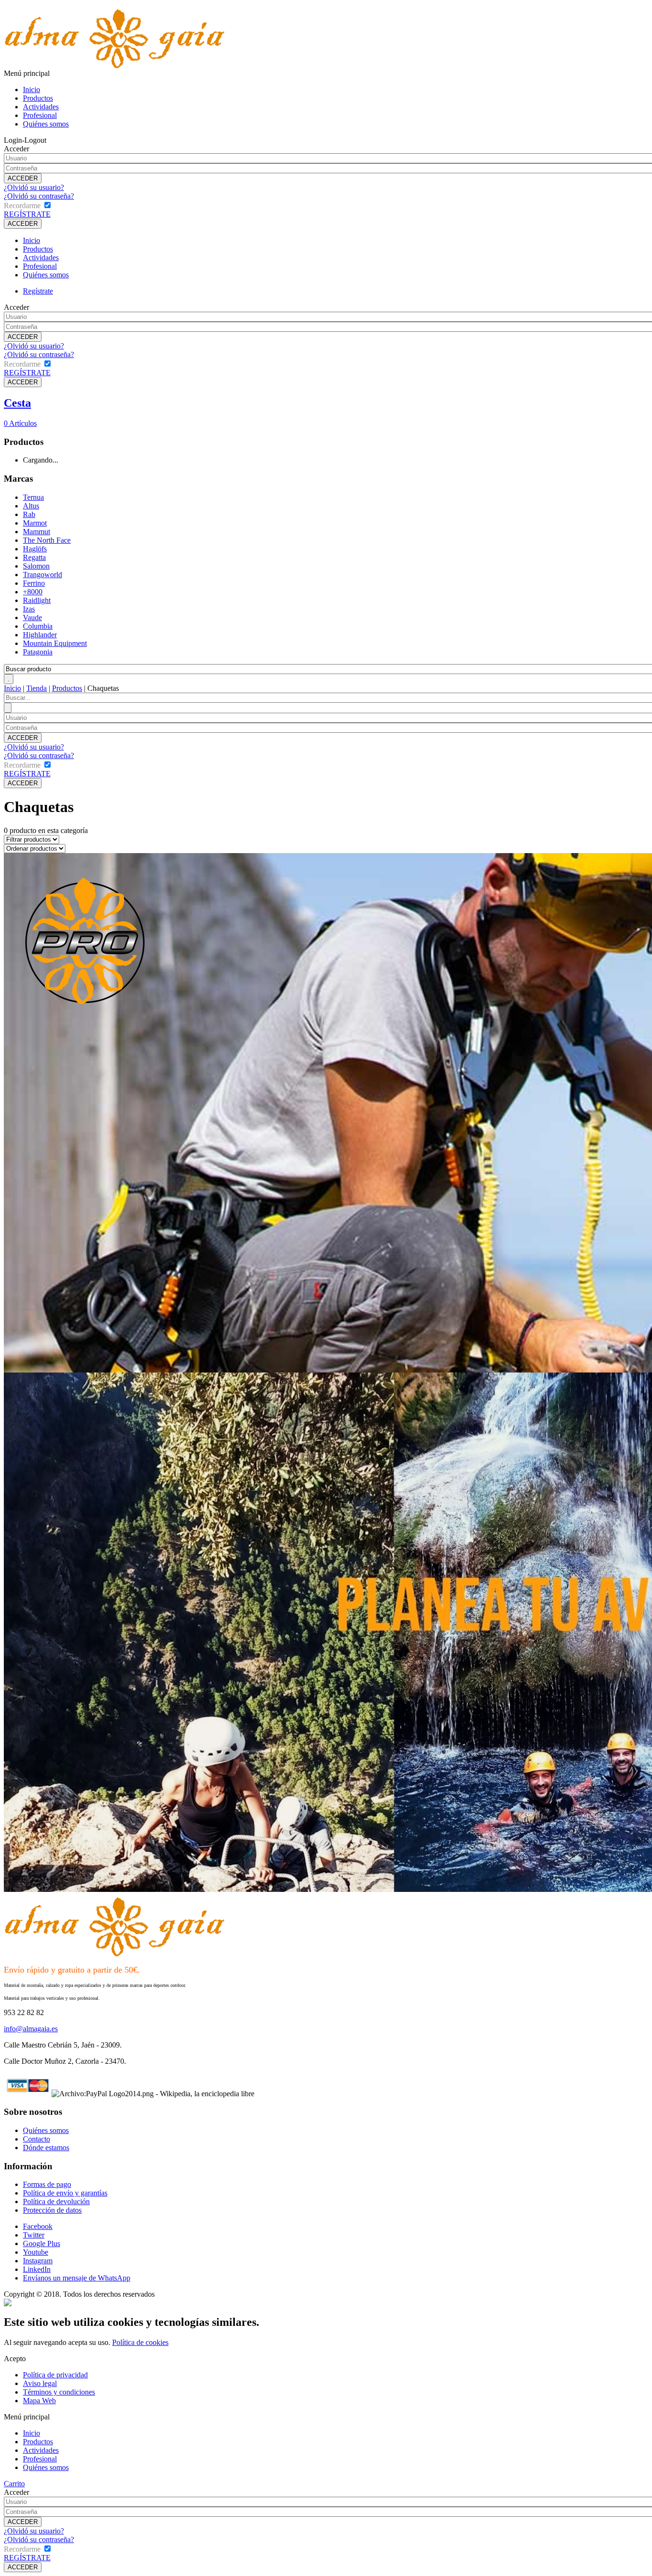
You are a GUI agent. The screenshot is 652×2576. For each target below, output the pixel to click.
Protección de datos (52, 2210)
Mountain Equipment (55, 643)
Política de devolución (56, 2201)
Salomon (36, 566)
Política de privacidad (55, 2375)
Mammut (37, 532)
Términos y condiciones (59, 2392)
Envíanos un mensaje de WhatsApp (77, 2278)
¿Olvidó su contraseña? (39, 196)
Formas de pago (47, 2184)
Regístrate (38, 291)
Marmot (35, 523)
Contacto (37, 2139)
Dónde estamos (46, 2148)
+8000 (33, 592)
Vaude (32, 618)
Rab (29, 514)
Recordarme (22, 206)
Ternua (33, 497)
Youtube (36, 2252)
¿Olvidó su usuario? (34, 187)
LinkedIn (37, 2269)
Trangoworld (42, 575)
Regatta (34, 557)
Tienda (37, 688)
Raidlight (37, 600)
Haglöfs (35, 549)
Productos (38, 98)
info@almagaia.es (31, 2029)
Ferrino (34, 583)
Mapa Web (39, 2401)
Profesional (40, 115)
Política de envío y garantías (65, 2193)
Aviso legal (40, 2383)
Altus (31, 506)
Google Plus (42, 2243)
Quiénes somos (46, 124)
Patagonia (38, 652)
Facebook (38, 2226)
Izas (29, 609)
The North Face (47, 540)
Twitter (34, 2235)
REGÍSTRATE (27, 214)
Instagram (38, 2261)
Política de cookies (140, 2342)
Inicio (32, 90)
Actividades (41, 107)
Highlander (40, 635)
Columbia (38, 626)
